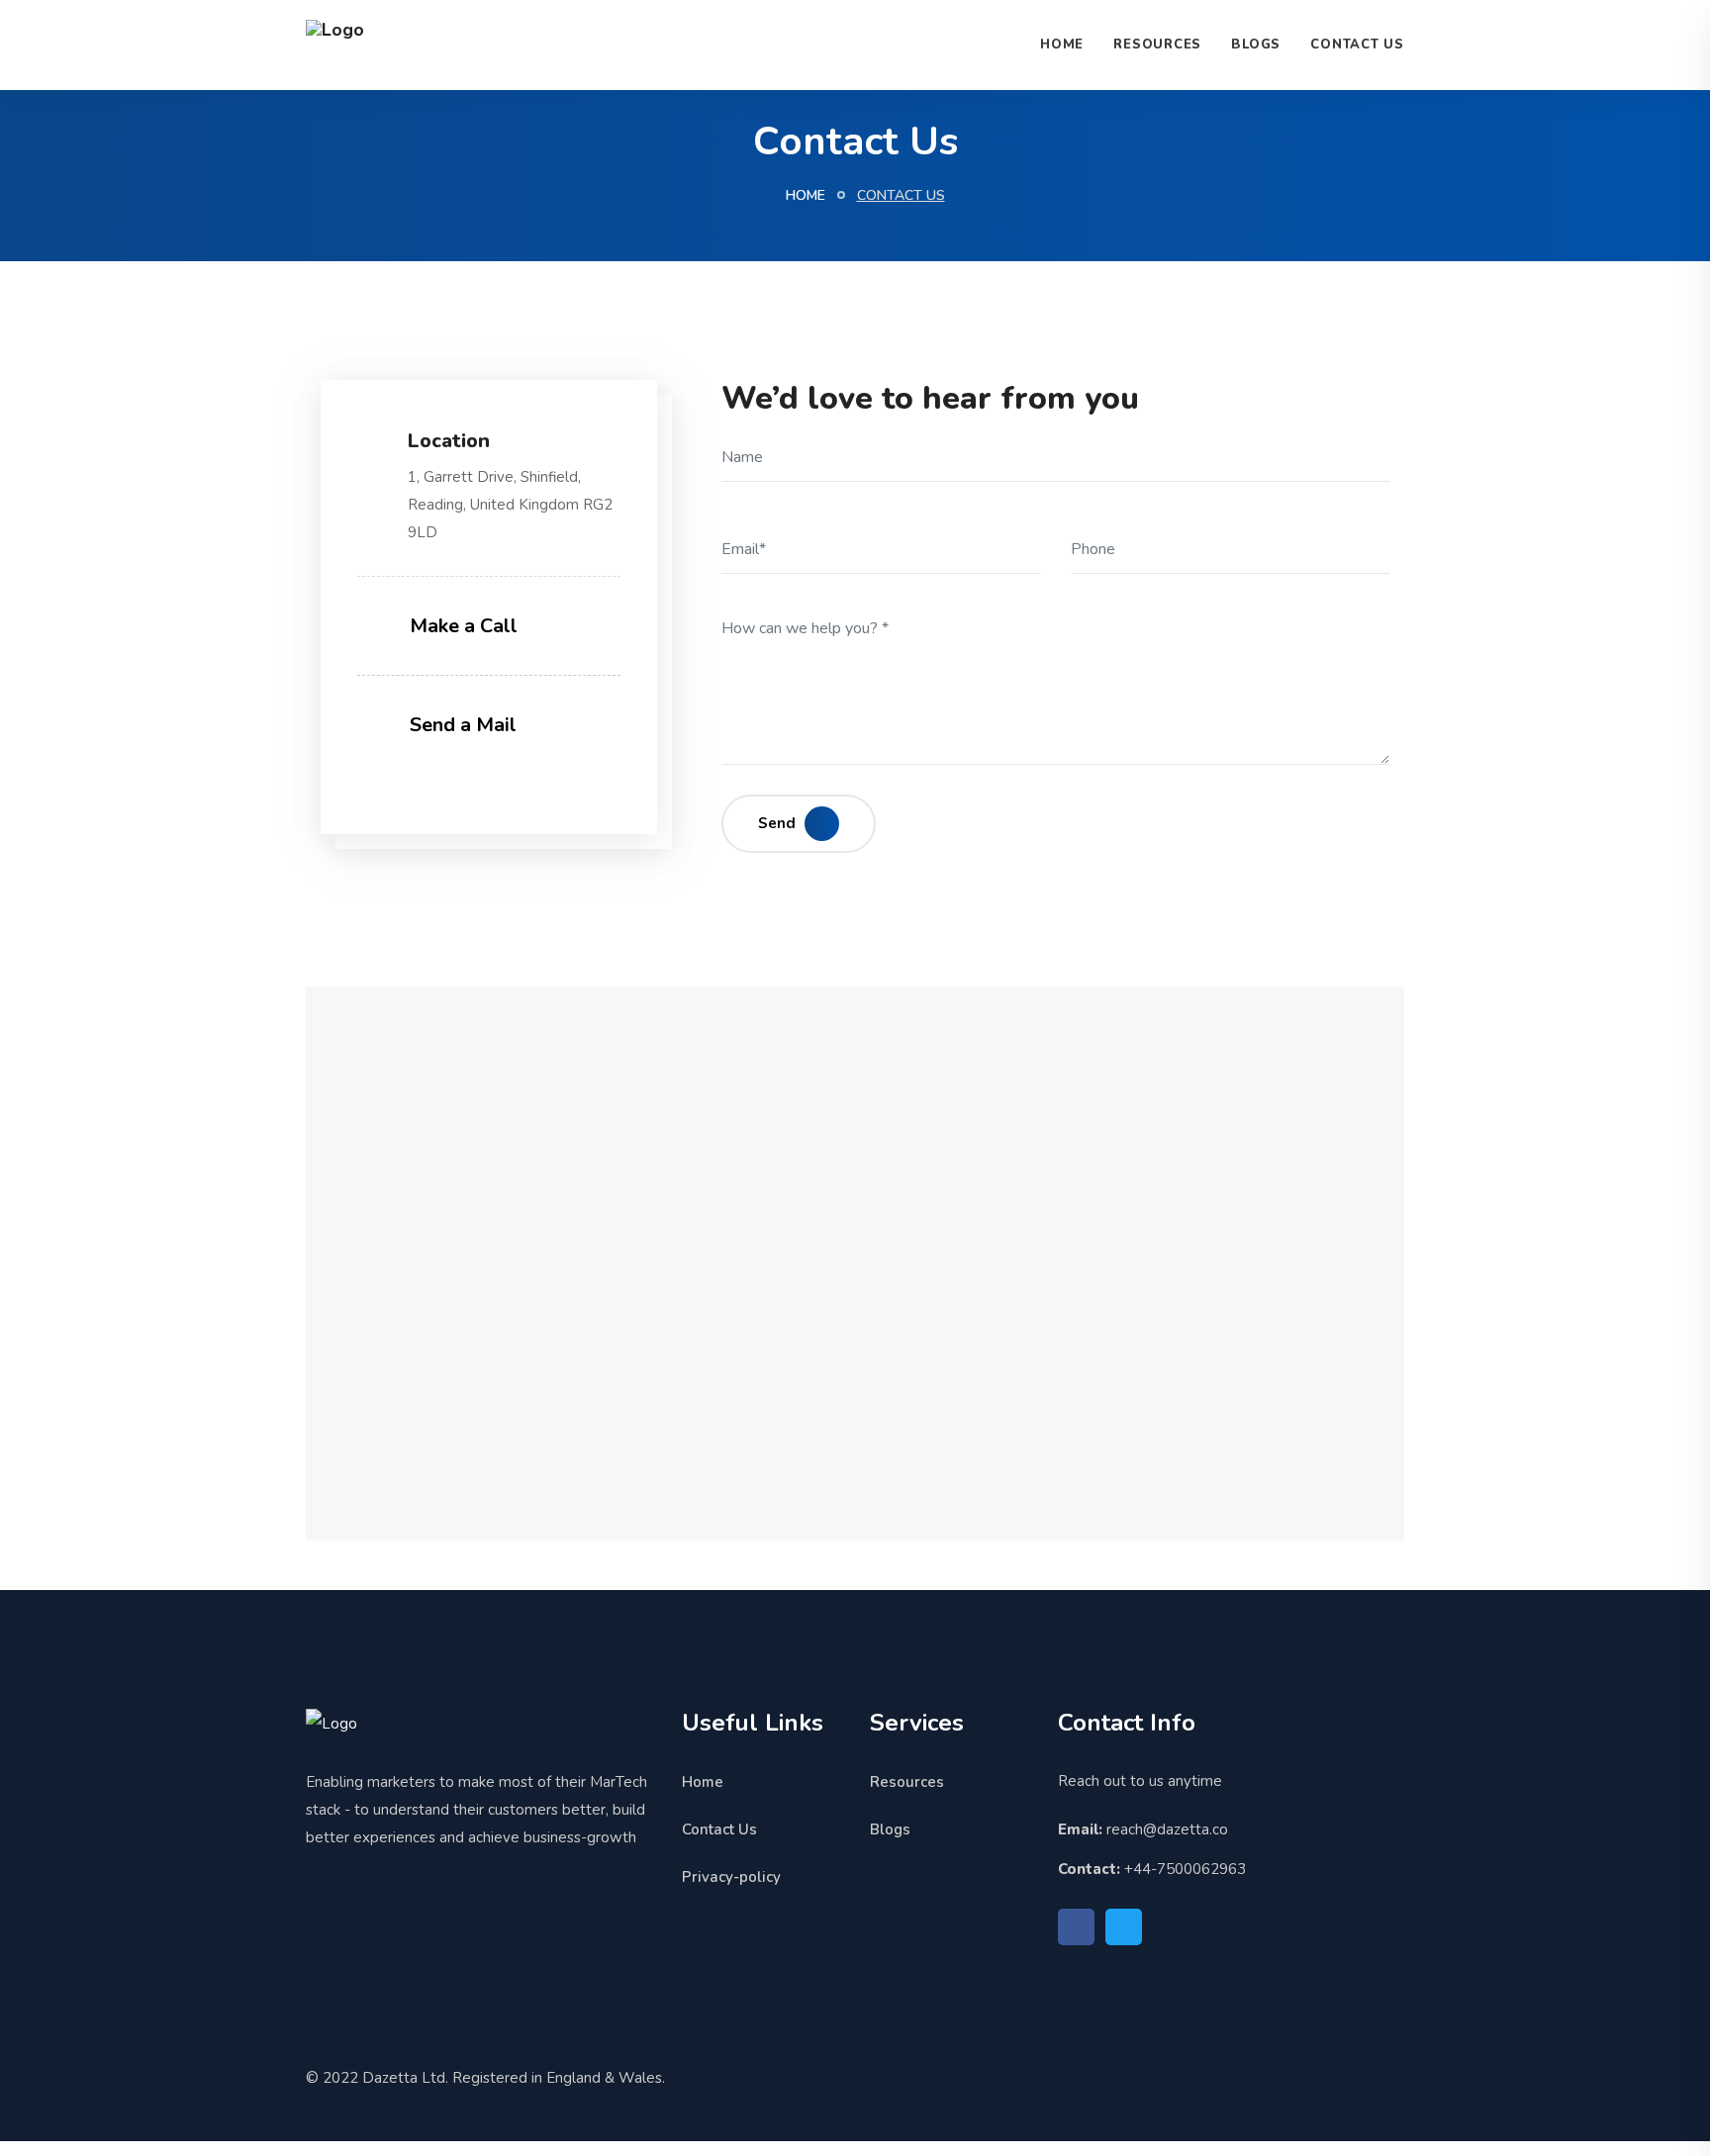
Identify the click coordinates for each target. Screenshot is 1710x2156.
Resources (1157, 45)
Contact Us (1357, 45)
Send (779, 823)
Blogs (1256, 45)
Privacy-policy (731, 1877)
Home (1062, 45)
